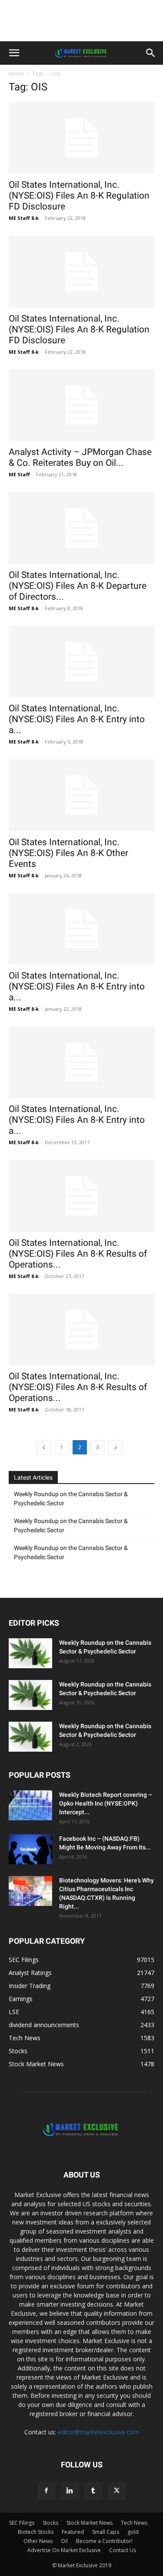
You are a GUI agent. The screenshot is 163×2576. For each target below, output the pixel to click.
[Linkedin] (70, 2491)
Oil (64, 2541)
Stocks (50, 2523)
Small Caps (106, 2532)
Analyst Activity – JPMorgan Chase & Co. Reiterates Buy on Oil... (80, 457)
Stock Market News (90, 2523)
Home (16, 74)
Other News (38, 2541)
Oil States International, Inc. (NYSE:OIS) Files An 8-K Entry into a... (77, 719)
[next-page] (116, 1447)
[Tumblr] (93, 2491)
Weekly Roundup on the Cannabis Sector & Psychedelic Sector (71, 1499)
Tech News (134, 2523)
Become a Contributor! (104, 2541)
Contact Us (123, 2550)
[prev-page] (44, 1447)
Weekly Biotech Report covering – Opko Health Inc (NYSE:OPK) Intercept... (106, 1803)
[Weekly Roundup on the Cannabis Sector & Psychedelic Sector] (30, 1653)
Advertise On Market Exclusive (64, 2550)
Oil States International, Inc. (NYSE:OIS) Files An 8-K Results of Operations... (78, 1254)
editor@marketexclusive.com (98, 2432)
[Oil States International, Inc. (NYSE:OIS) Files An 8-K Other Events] (81, 795)
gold (133, 2532)
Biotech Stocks (36, 2532)
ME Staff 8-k (24, 218)
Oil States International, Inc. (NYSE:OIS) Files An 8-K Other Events (68, 853)
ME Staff (19, 474)
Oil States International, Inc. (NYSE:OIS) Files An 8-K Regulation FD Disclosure (79, 196)
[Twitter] (117, 2491)
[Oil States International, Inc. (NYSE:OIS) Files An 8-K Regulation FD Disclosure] (81, 138)
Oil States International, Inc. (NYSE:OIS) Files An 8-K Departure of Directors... (78, 586)
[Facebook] (47, 2491)
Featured (73, 2532)
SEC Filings (22, 2523)
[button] (14, 53)
